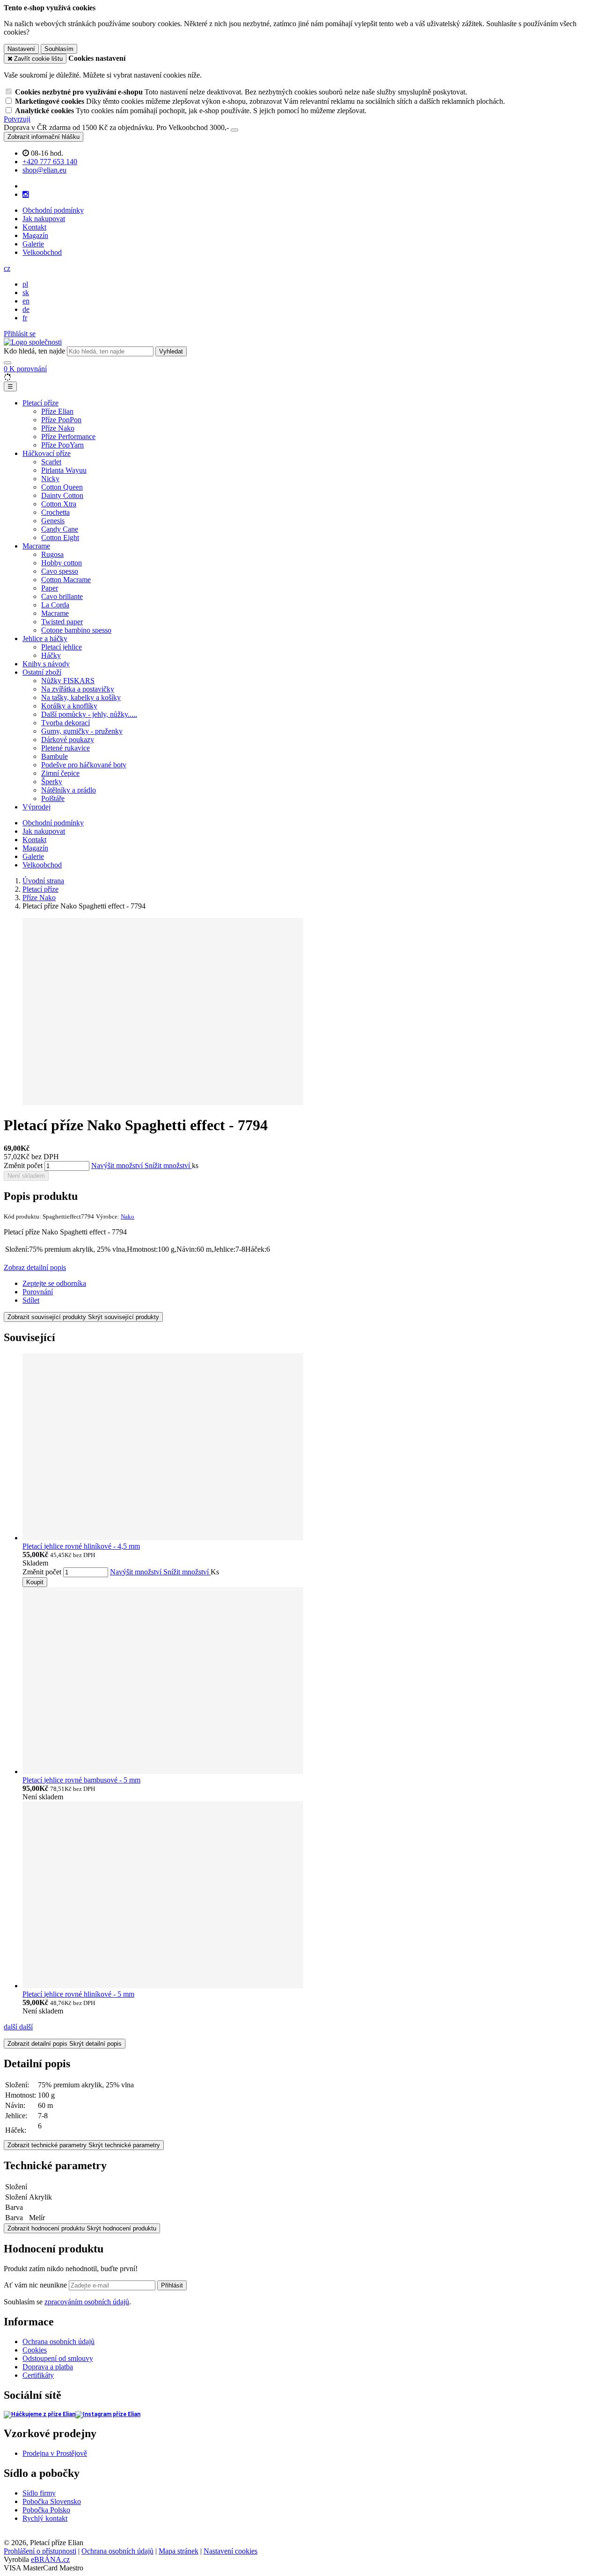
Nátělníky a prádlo (69, 790)
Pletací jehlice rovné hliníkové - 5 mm (78, 1994)
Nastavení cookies (230, 2551)
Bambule (55, 756)
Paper (50, 588)
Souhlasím (59, 49)
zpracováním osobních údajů (87, 2302)
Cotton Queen (62, 487)
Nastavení (21, 49)
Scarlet (51, 462)
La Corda (55, 605)
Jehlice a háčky (45, 639)
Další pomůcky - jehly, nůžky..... (89, 714)
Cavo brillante (62, 596)
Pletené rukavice (66, 748)
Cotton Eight (60, 538)
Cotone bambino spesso (76, 630)
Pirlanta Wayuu (64, 470)
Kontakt (34, 227)
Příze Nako (58, 428)
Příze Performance (68, 437)
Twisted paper (62, 622)
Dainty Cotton (62, 495)
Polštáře (53, 798)
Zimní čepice (60, 773)
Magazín (35, 235)
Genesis (53, 521)
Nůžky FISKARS (68, 681)
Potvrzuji (17, 119)
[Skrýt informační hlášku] (234, 130)
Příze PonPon (61, 420)
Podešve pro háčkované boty (84, 765)
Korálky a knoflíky (69, 706)
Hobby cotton (62, 563)
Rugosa (52, 554)
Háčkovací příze (47, 453)
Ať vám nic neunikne (36, 2285)
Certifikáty (38, 2375)
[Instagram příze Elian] (108, 2414)
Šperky (52, 782)
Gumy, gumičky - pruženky (82, 731)
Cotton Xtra (59, 504)
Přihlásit (172, 2285)
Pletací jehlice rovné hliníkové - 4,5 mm (81, 1546)
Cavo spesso (60, 571)
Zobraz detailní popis (35, 1267)
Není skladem (26, 1176)
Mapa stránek (179, 2551)
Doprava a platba (48, 2367)
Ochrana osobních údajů (58, 2341)
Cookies (35, 2350)
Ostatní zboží (42, 672)
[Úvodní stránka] (33, 342)
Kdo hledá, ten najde (34, 351)
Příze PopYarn (62, 445)
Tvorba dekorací (66, 723)
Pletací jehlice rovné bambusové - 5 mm (81, 1780)
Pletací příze (40, 403)
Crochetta (55, 512)
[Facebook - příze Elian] (40, 2414)
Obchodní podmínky (53, 210)
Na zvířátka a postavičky (78, 689)
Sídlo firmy (39, 2493)
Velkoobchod (42, 252)
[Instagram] (26, 195)
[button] (7, 268)
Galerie (33, 244)
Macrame (36, 546)
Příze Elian (57, 411)
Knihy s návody (46, 664)
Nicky (50, 479)
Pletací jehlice (62, 647)
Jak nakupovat (44, 219)
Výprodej (37, 807)
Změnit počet (23, 1165)
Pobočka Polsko (46, 2510)
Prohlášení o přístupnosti (40, 2551)
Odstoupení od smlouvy (58, 2358)
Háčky (51, 655)
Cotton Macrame (66, 580)
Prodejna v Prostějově (55, 2453)
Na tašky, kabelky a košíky (81, 697)
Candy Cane (60, 529)
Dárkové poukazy (68, 740)
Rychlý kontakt (45, 2518)
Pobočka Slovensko (52, 2501)
